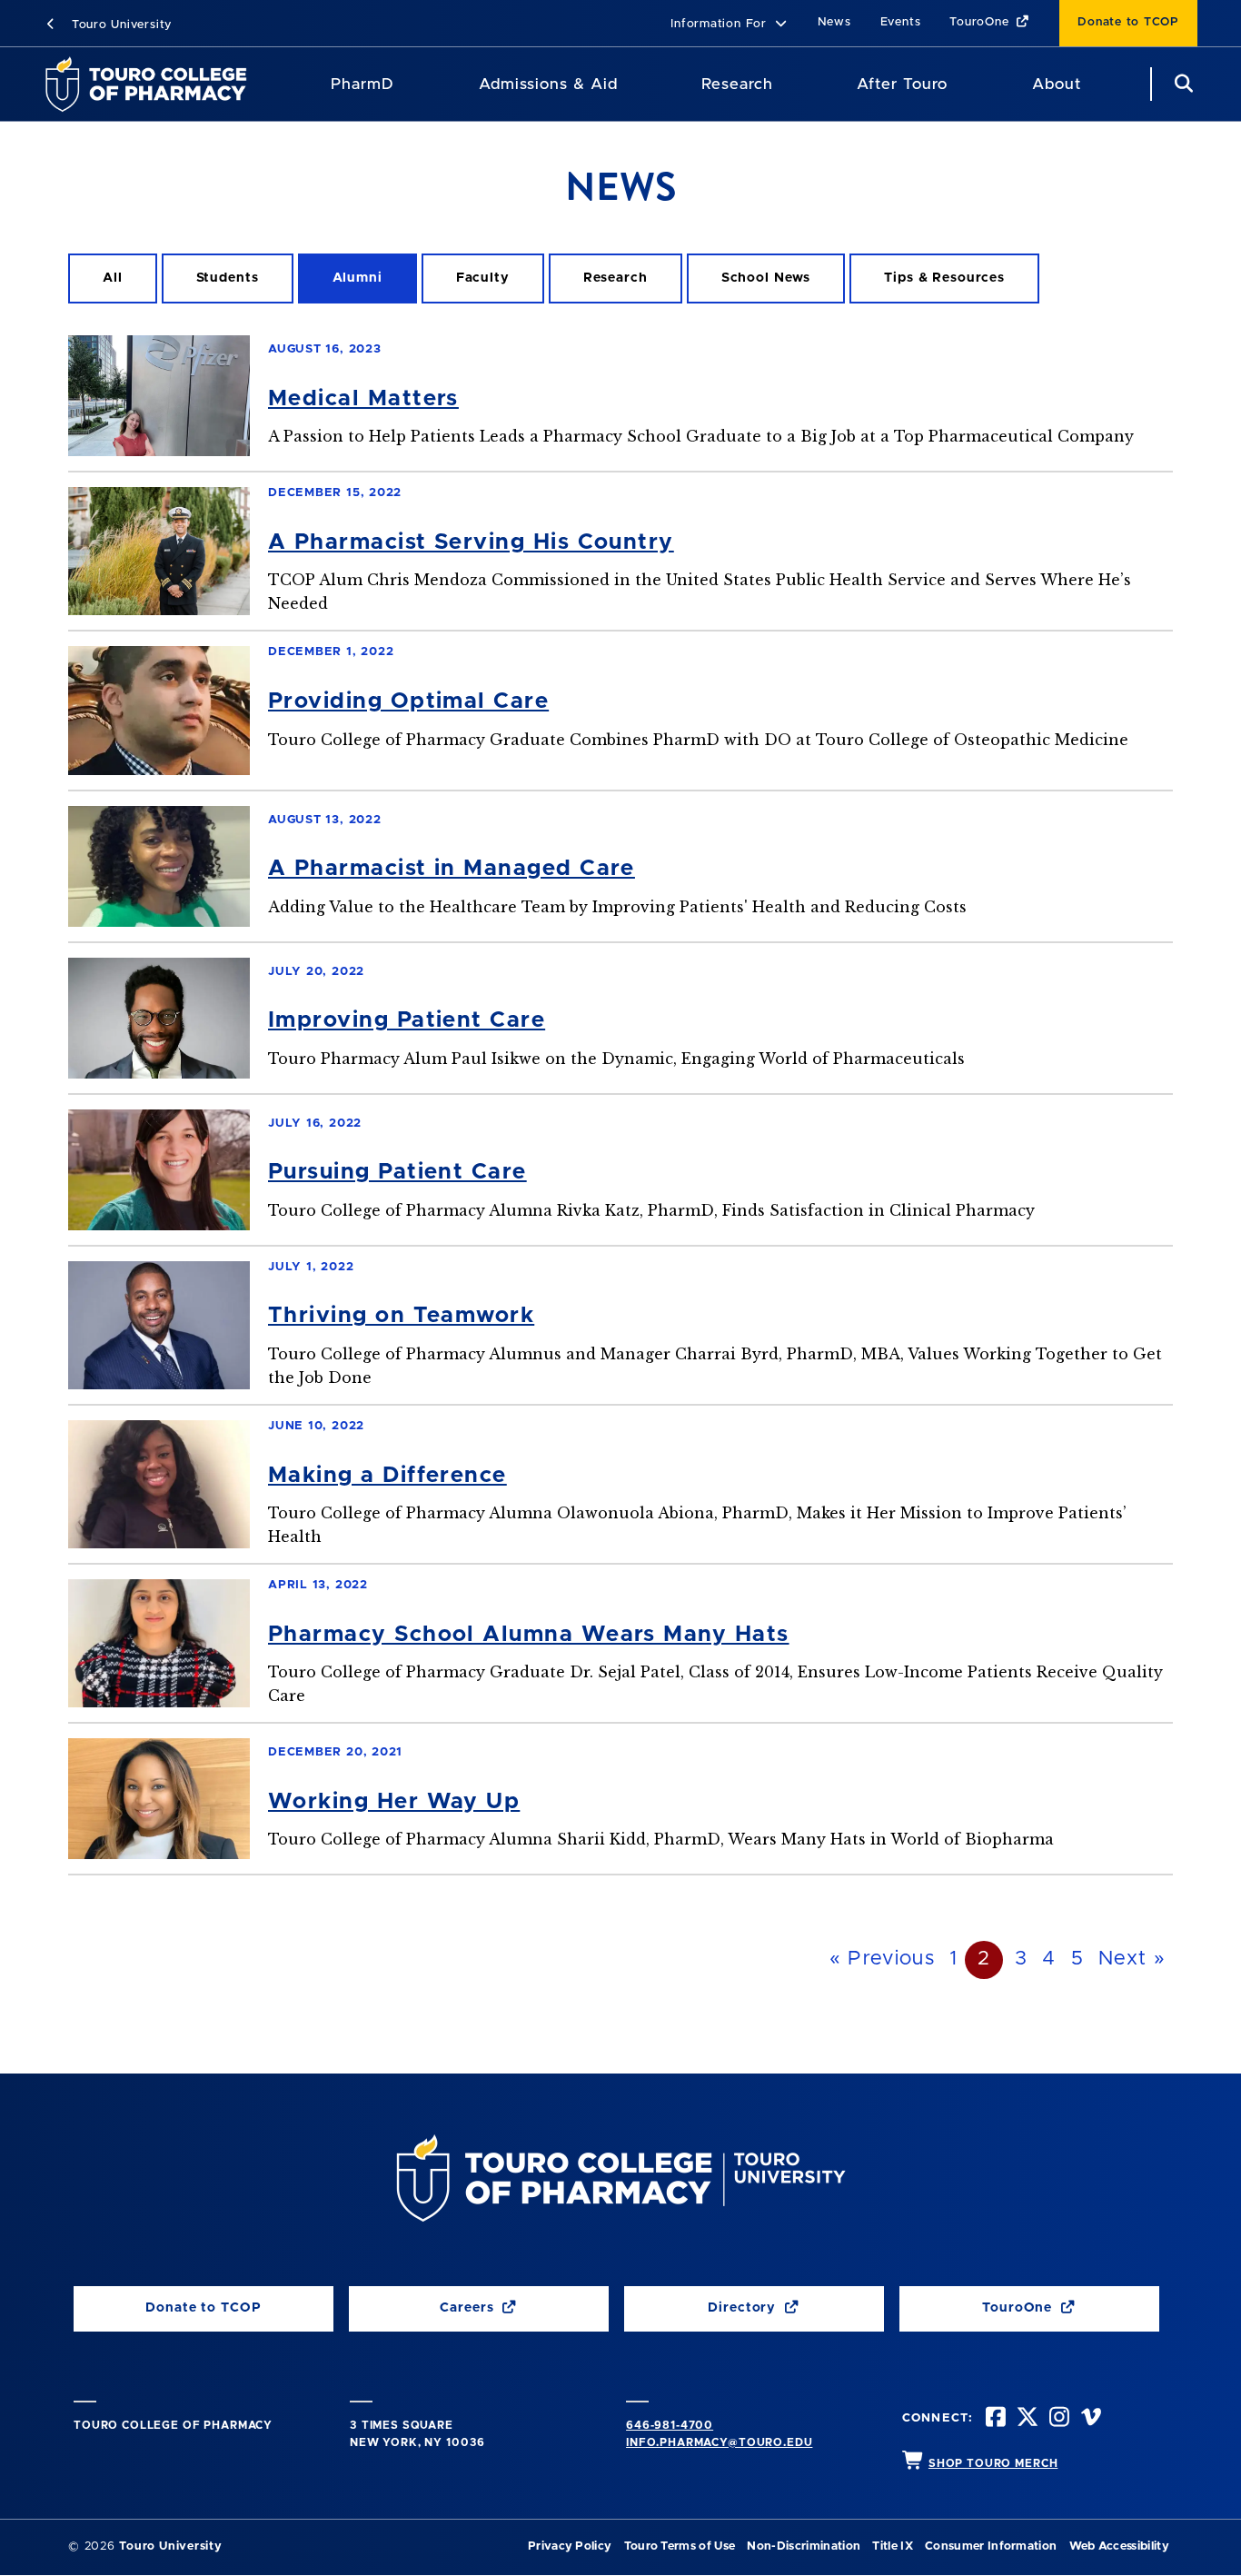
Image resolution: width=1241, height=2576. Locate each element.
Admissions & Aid (548, 84)
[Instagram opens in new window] (1057, 2419)
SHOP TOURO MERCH (993, 2463)
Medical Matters (363, 399)
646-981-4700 (670, 2425)
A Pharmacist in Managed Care (452, 869)
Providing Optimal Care (408, 701)
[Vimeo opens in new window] (1089, 2419)
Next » (1132, 1959)
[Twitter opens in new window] (1026, 2419)
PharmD (362, 84)
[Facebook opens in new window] (994, 2419)
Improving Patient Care (407, 1020)
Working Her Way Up (394, 1802)
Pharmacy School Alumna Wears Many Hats (529, 1635)
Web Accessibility (1119, 2546)
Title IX (893, 2546)
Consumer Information (991, 2546)
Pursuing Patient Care (397, 1172)
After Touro (902, 84)
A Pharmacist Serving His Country (471, 542)
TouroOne (981, 22)
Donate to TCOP (1128, 22)
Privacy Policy (570, 2546)
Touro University (119, 25)
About (1057, 84)
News (834, 22)
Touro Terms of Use (680, 2546)
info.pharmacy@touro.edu (719, 2442)
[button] (729, 25)
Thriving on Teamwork (401, 1316)
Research (737, 84)
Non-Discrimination (804, 2546)
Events (901, 22)
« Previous (882, 1959)
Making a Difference (387, 1476)
